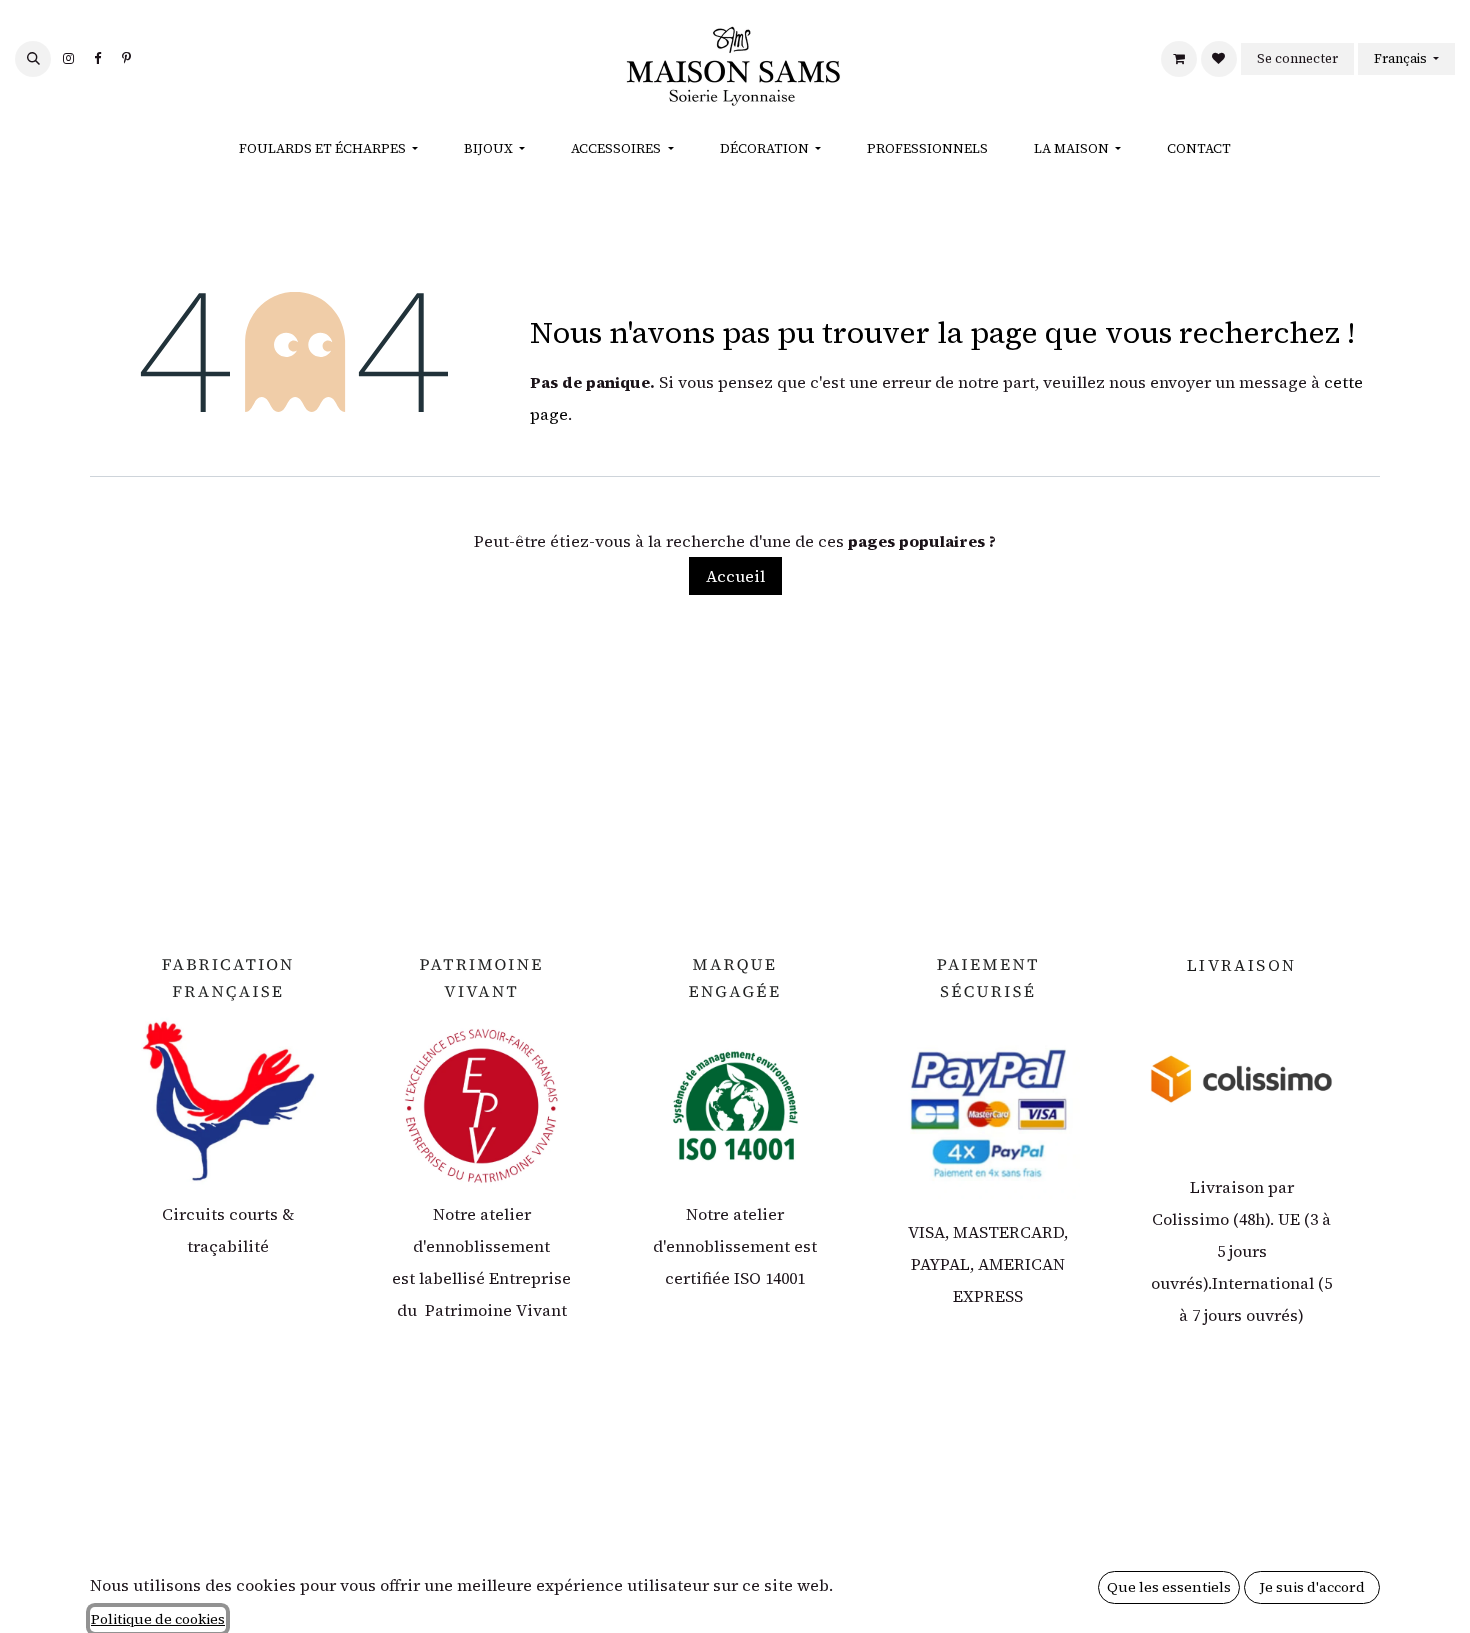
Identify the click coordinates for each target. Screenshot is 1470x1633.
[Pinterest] (126, 59)
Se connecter (1297, 58)
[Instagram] (68, 59)
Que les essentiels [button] (1169, 1587)
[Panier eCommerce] (1179, 59)
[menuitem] (328, 149)
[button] (33, 59)
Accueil (735, 576)
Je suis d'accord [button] (1312, 1587)
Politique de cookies (158, 1619)
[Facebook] (97, 59)
